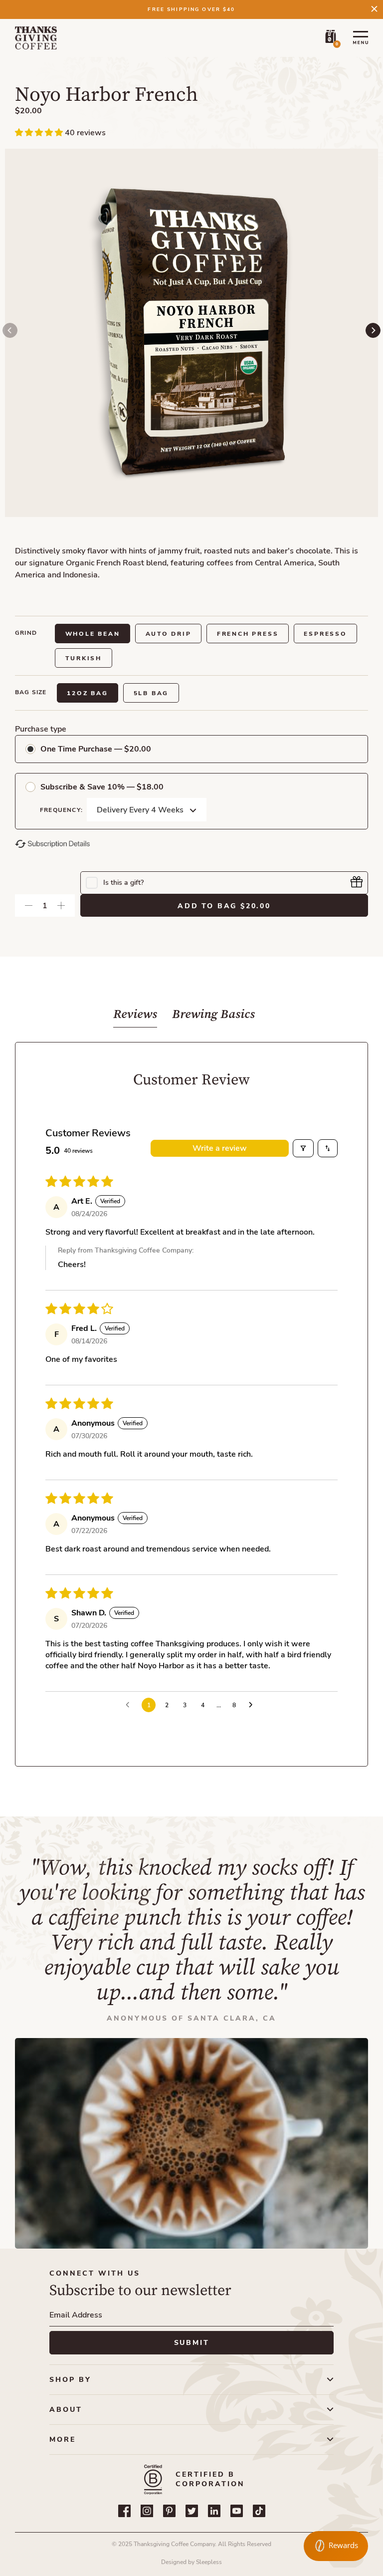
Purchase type (41, 729)
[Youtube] (237, 2511)
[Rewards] (336, 2546)
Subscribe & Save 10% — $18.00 (102, 787)
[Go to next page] (253, 1705)
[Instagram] (147, 2511)
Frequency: (61, 810)
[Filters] (303, 1148)
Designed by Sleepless (191, 2562)
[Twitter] (192, 2511)
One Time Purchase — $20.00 (96, 749)
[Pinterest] (169, 2511)
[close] (374, 9)
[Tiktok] (259, 2511)
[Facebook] (124, 2511)
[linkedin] (214, 2511)
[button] (40, 133)
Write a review (220, 1148)
